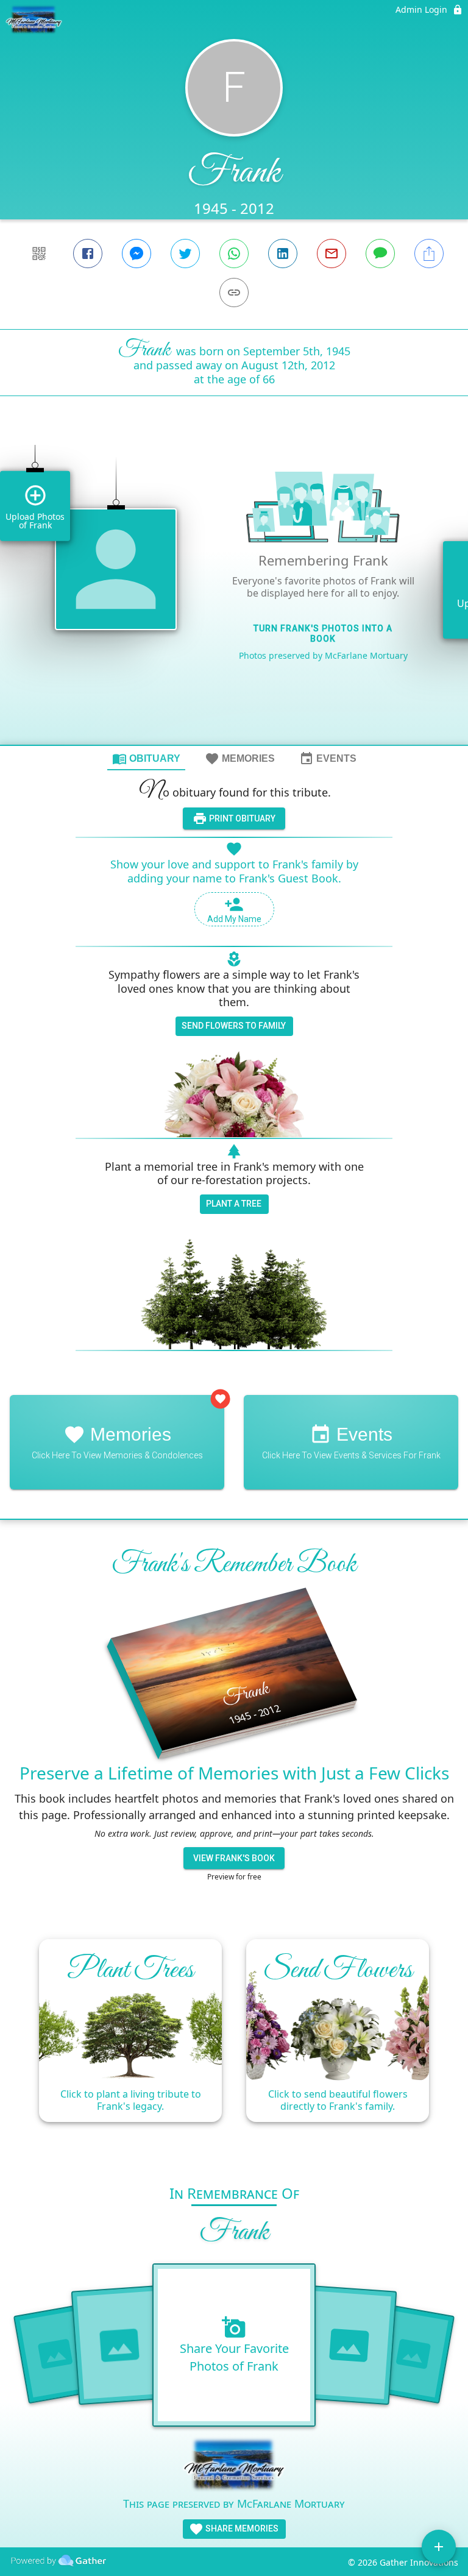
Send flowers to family (234, 1026)
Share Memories (241, 2528)
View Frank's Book (234, 1858)
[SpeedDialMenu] (439, 2547)
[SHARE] (429, 254)
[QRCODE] (39, 254)
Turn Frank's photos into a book (323, 633)
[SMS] (380, 254)
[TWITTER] (185, 254)
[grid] (234, 591)
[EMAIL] (331, 254)
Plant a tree (234, 1204)
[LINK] (234, 293)
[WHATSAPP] (234, 254)
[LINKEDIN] (283, 254)
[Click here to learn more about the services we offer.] (234, 2466)
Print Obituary (241, 818)
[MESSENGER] (136, 254)
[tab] (146, 758)
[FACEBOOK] (88, 254)
